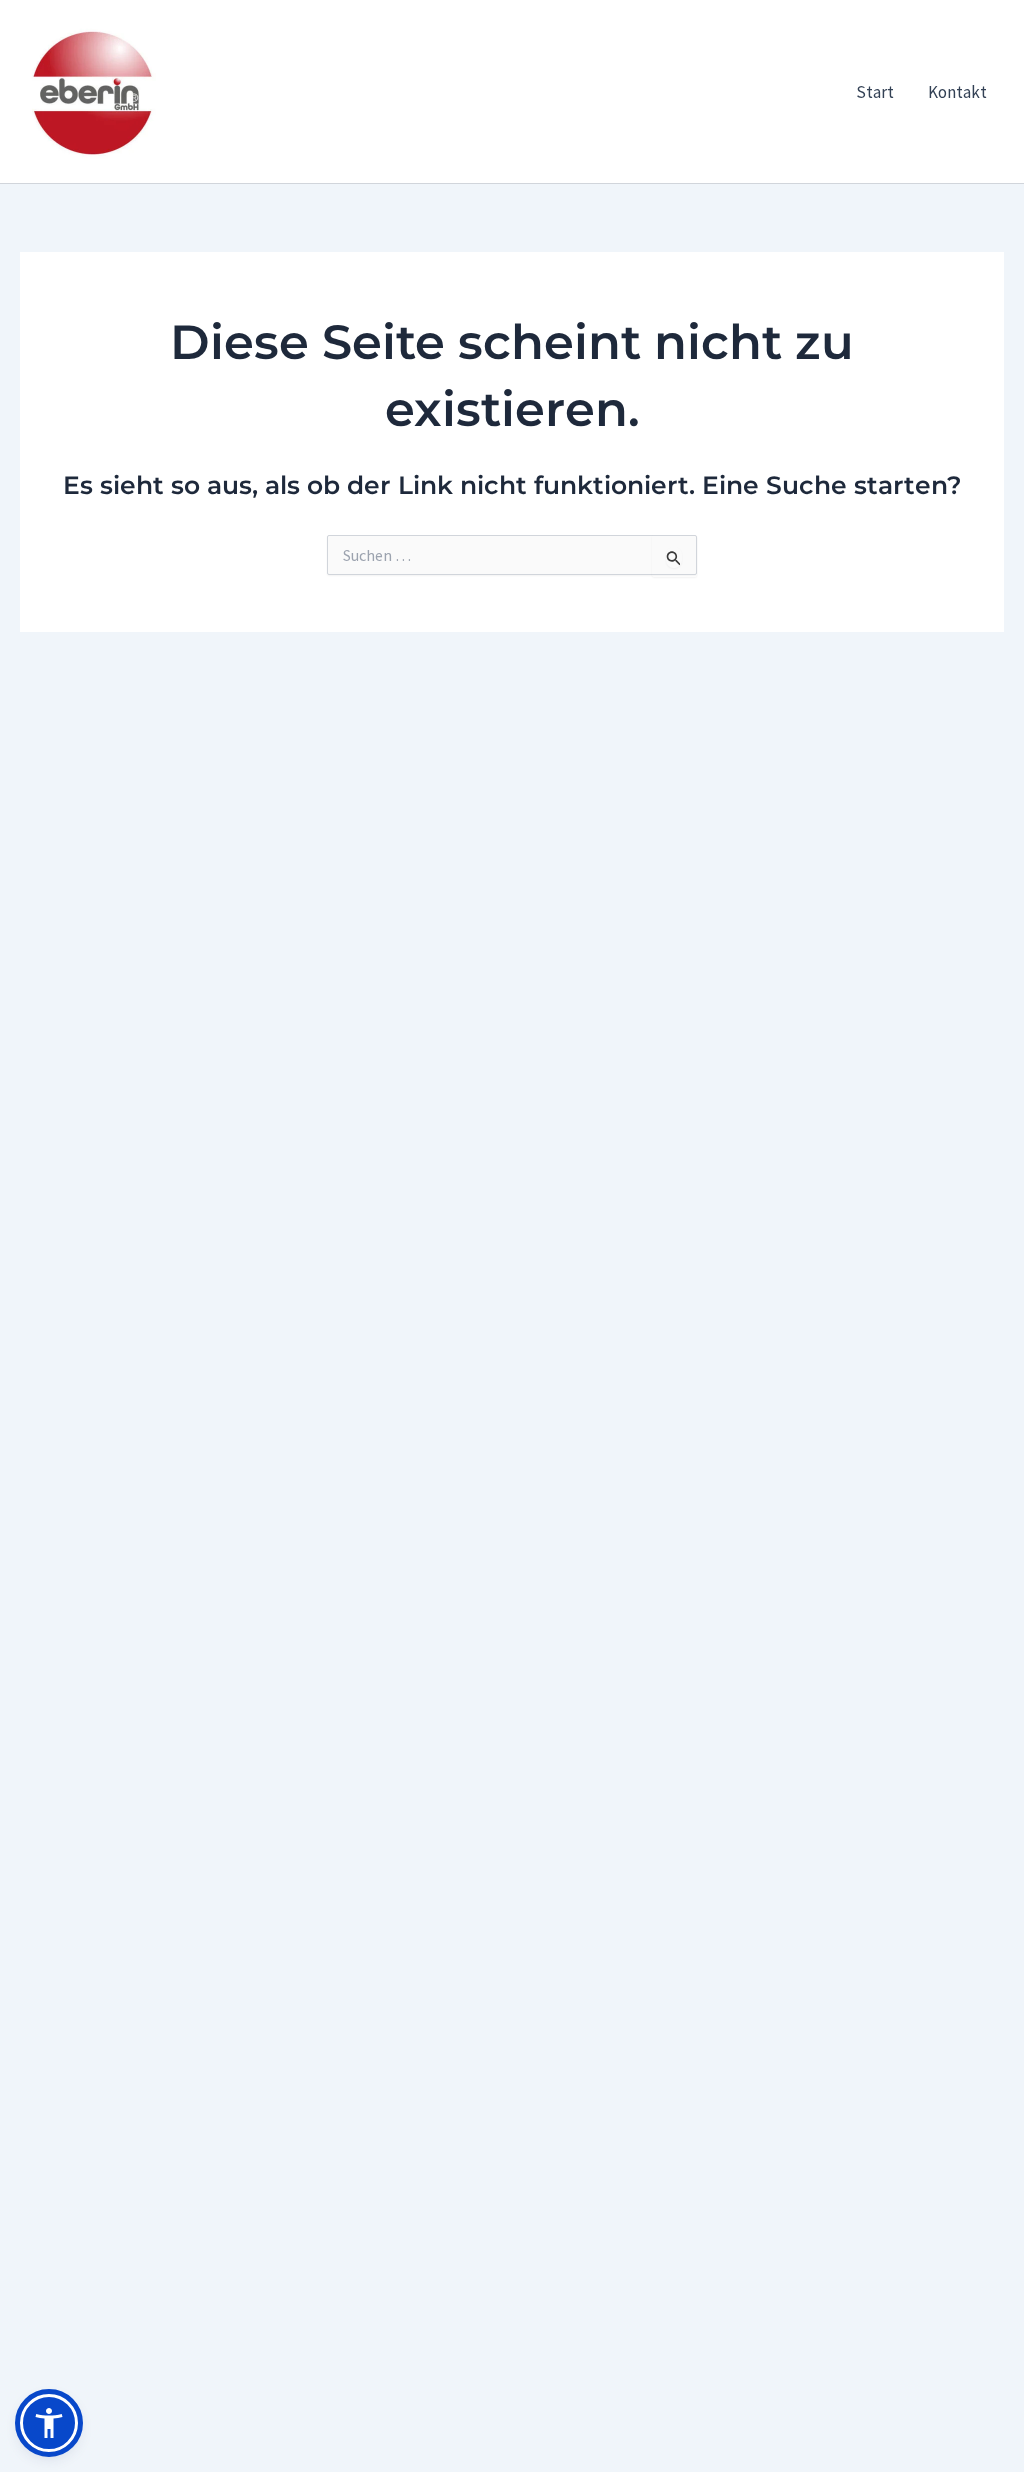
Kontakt (957, 92)
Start (875, 92)
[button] (49, 2423)
